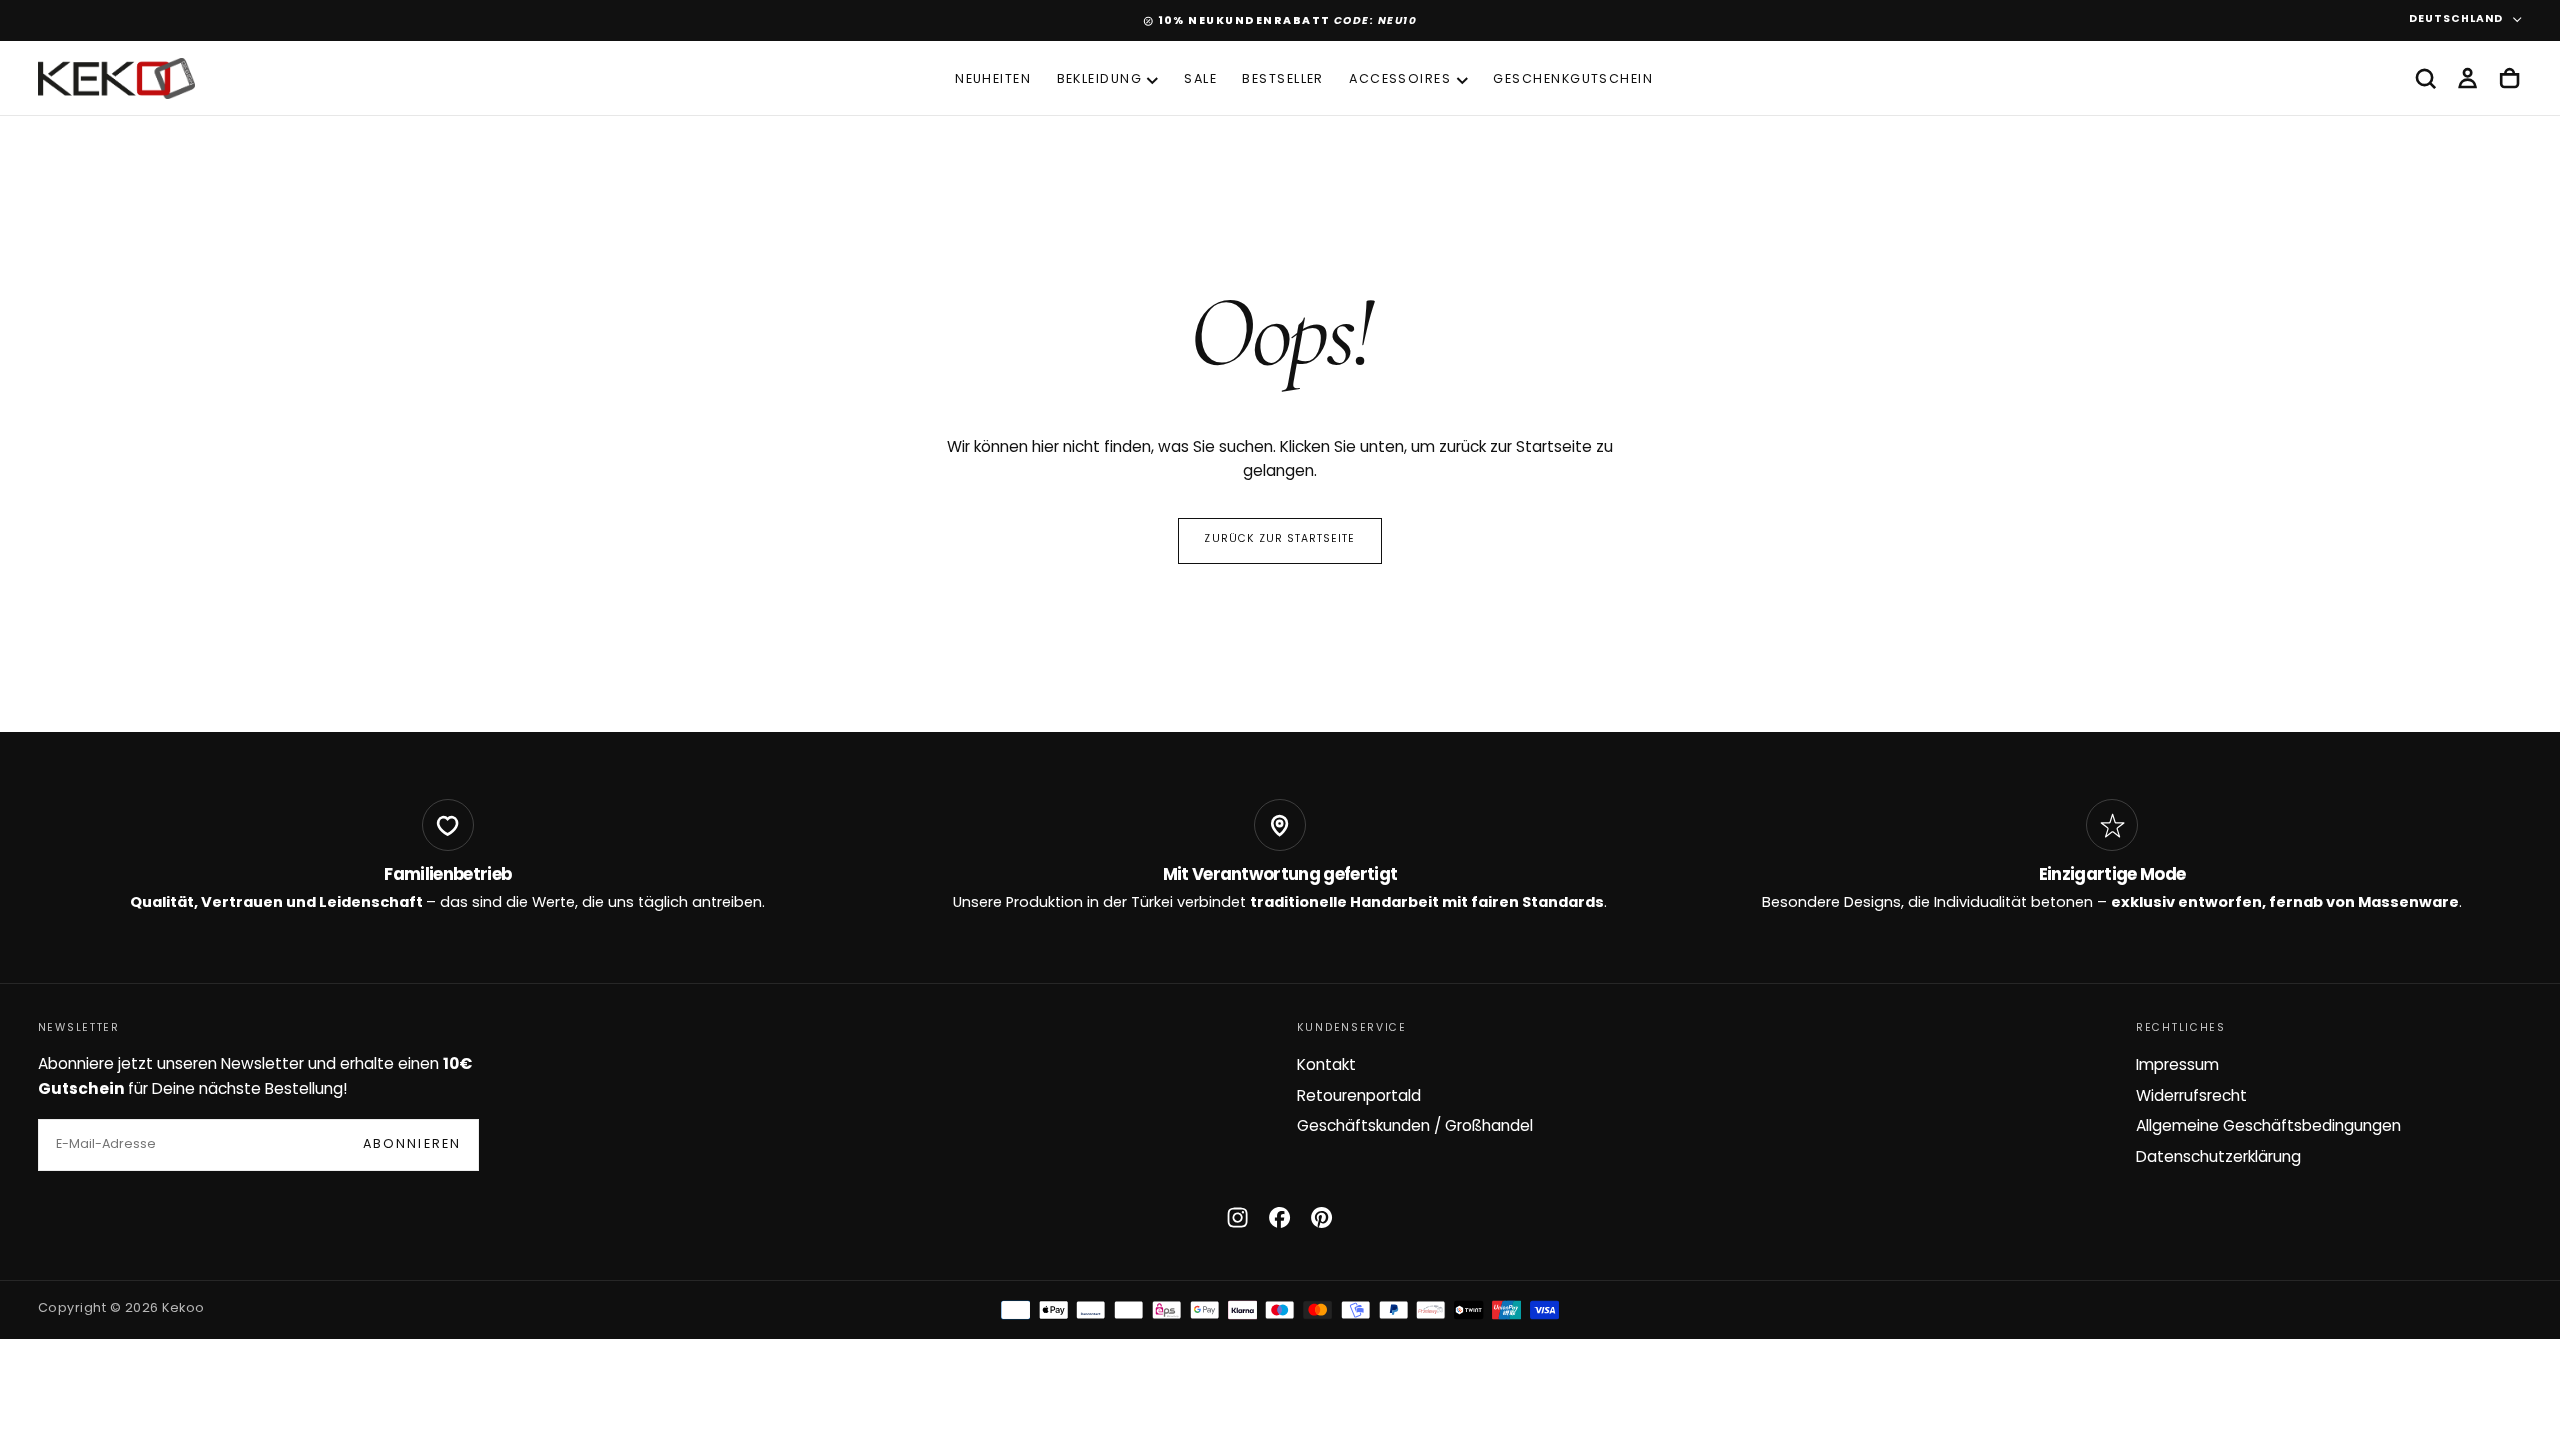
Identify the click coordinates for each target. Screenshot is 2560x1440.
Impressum (2177, 1066)
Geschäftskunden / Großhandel (1415, 1127)
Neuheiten (993, 80)
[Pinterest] (1321, 1217)
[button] (2425, 79)
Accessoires (1400, 80)
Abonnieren (412, 1145)
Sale (1200, 80)
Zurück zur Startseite (1279, 539)
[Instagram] (1237, 1217)
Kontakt (1326, 1066)
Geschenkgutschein (1573, 80)
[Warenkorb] (2509, 79)
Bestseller (1283, 80)
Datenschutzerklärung (2218, 1158)
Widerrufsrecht (2191, 1097)
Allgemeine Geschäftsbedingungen (2268, 1127)
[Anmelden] (2467, 79)
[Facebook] (1279, 1217)
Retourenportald (1359, 1097)
